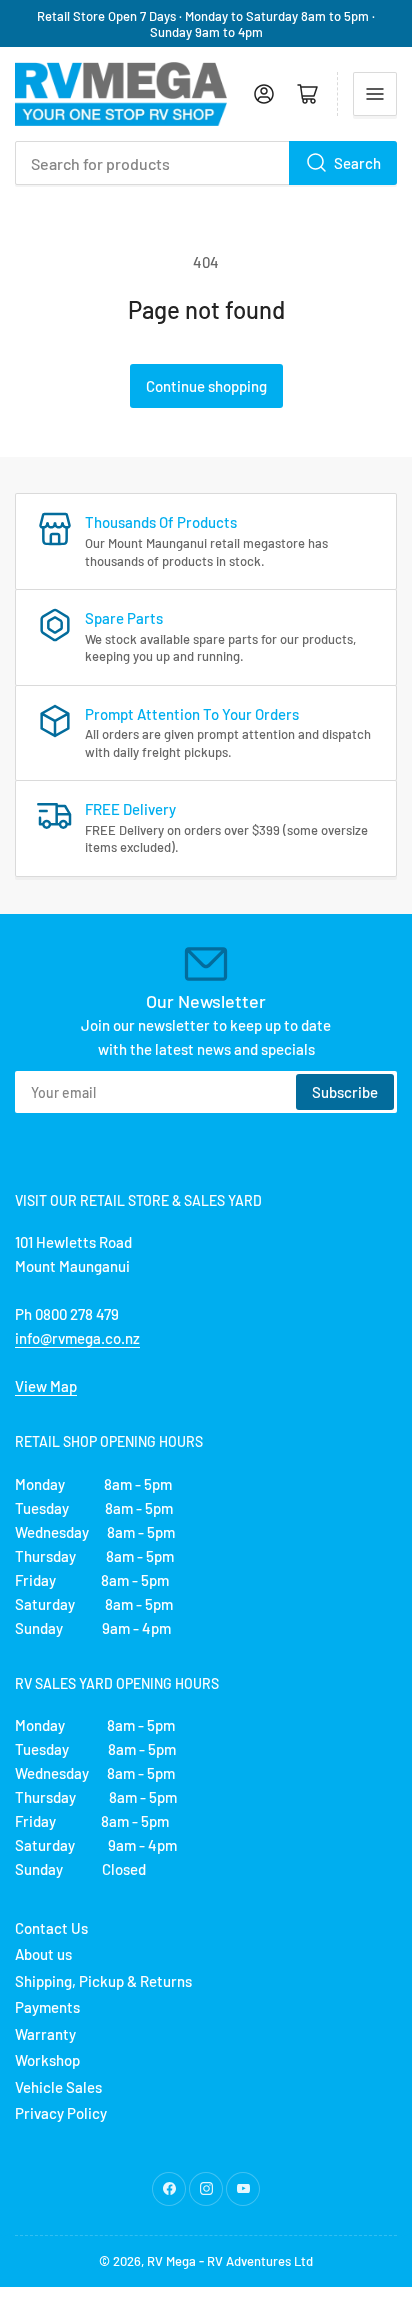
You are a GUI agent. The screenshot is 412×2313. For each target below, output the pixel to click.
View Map (46, 1386)
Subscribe (345, 1092)
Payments (47, 2007)
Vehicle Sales (58, 2087)
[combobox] (206, 163)
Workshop (47, 2060)
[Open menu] (375, 94)
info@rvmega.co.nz (77, 1338)
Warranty (45, 2034)
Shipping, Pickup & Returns (103, 1981)
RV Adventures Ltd (260, 2261)
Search (357, 163)
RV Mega (171, 2261)
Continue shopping (206, 386)
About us (43, 1954)
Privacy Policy (61, 2113)
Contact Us (51, 1928)
